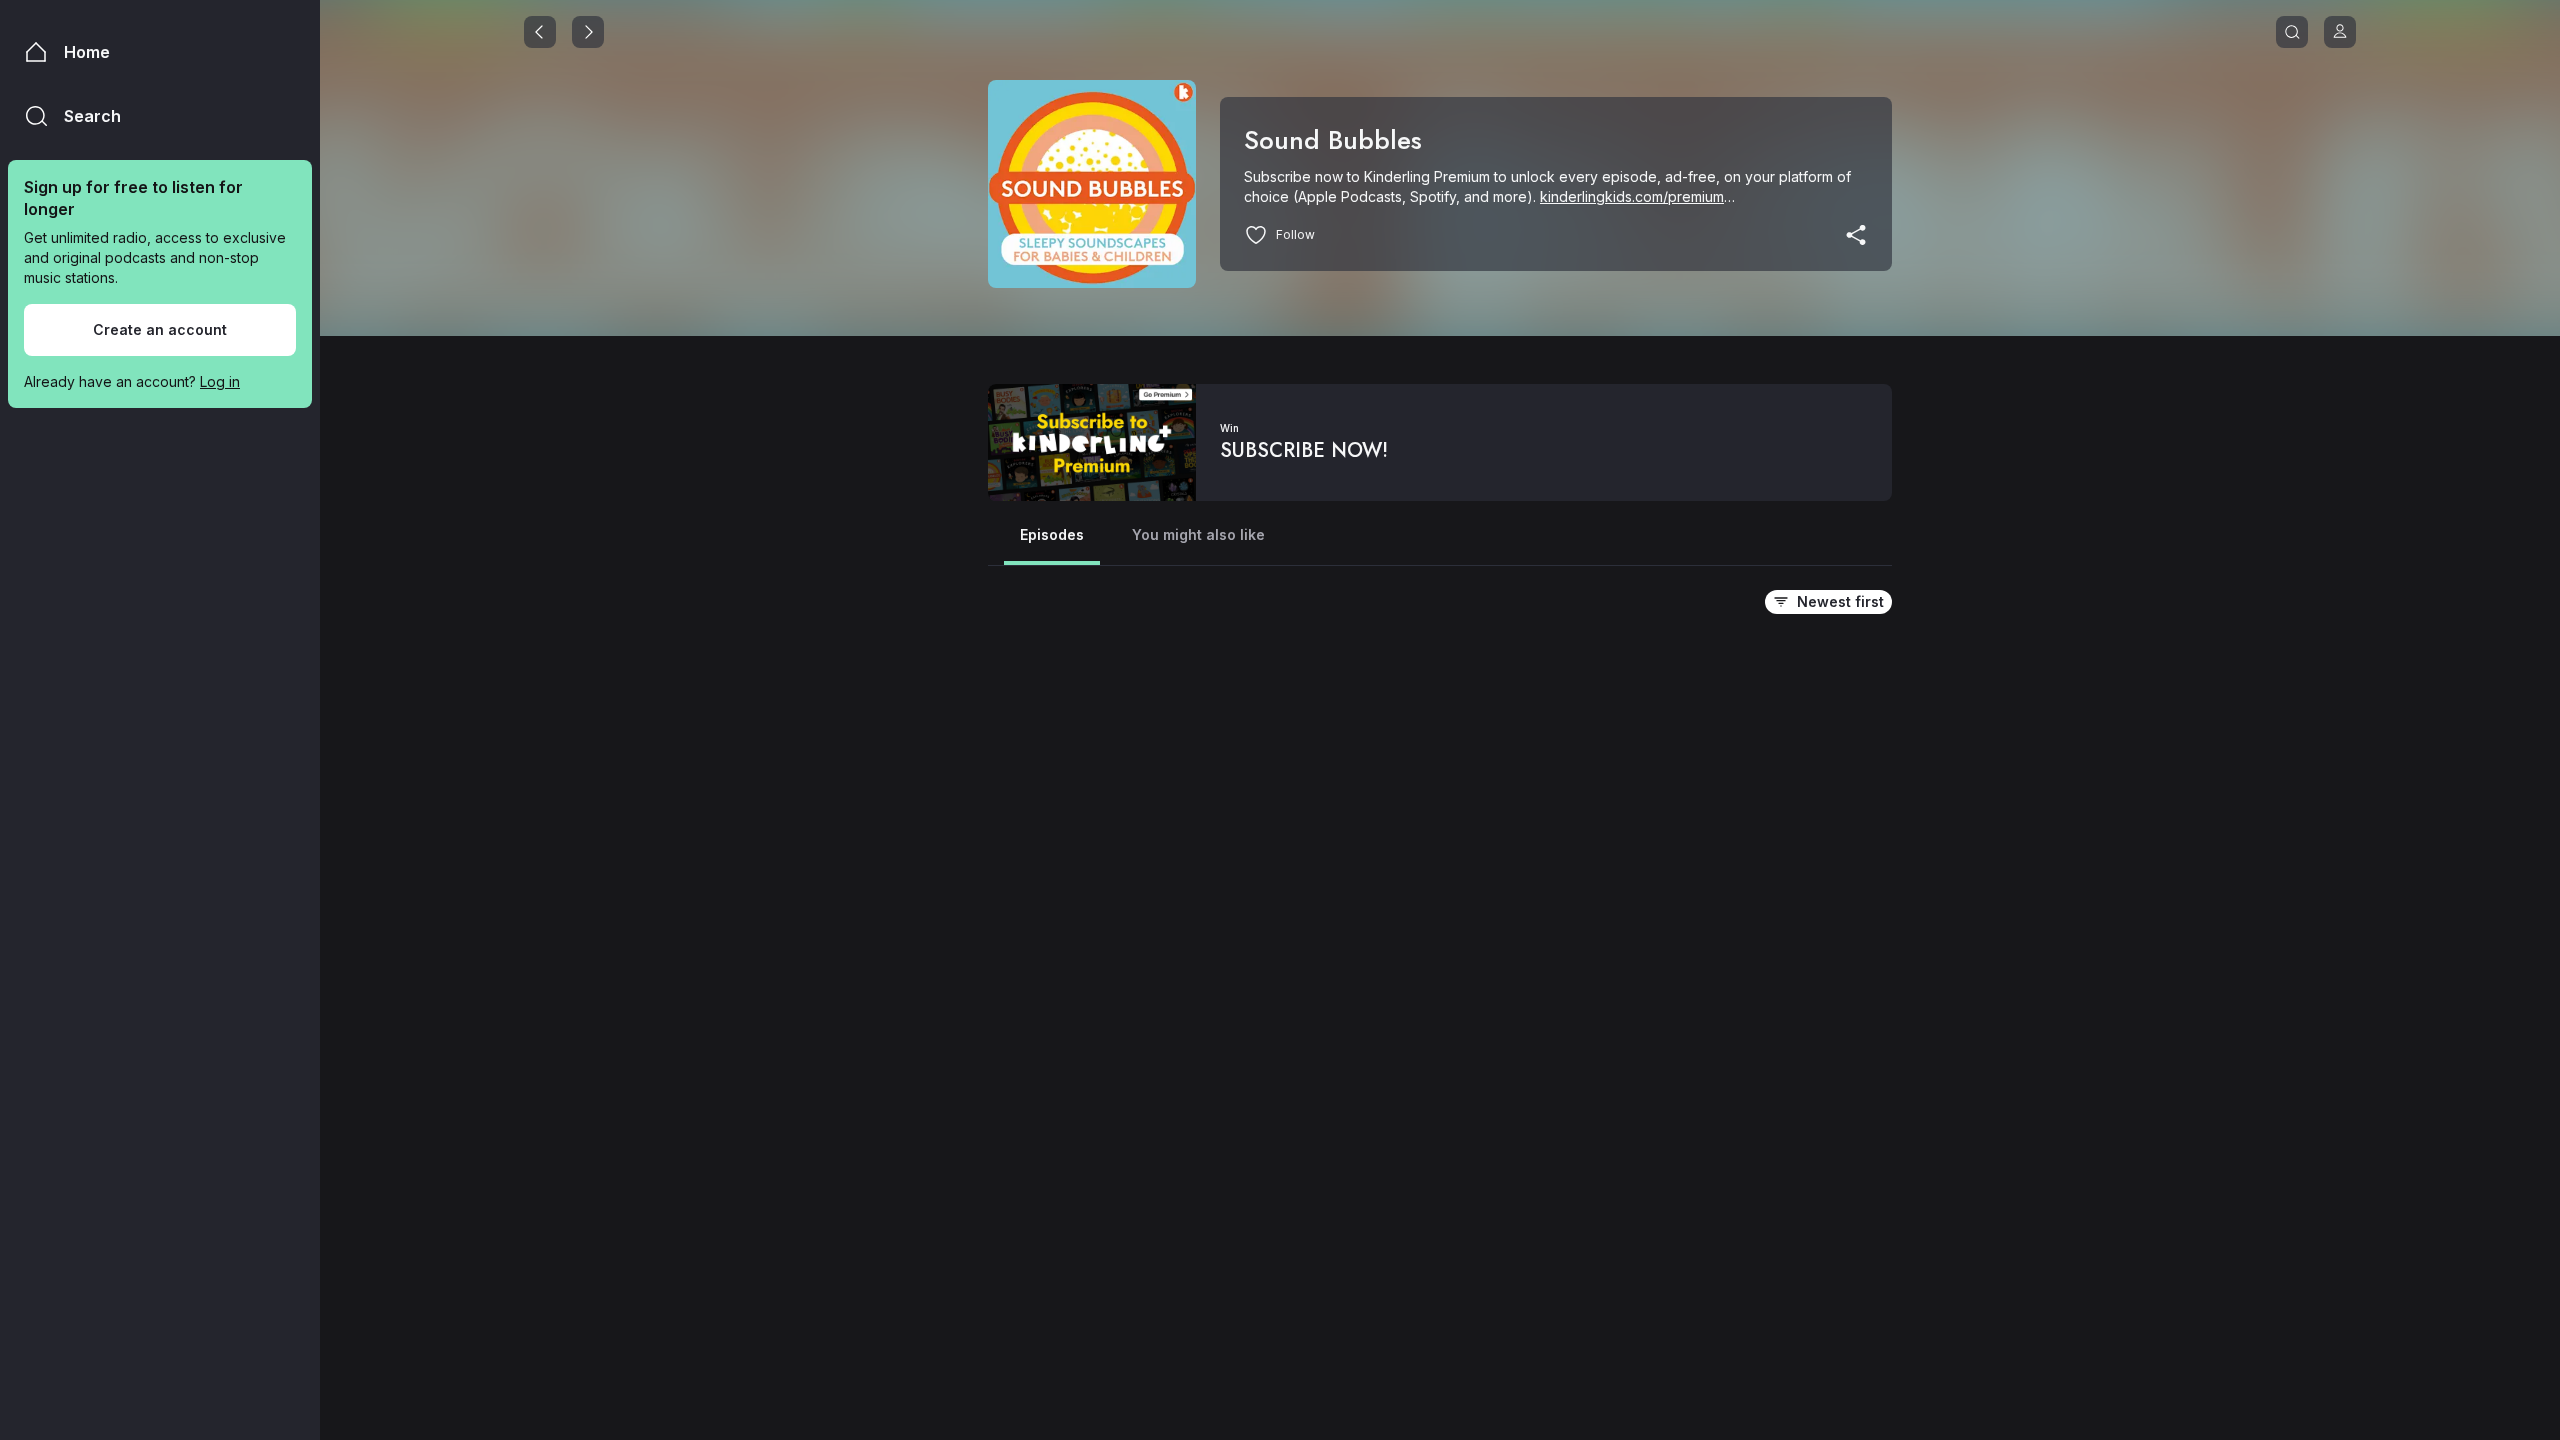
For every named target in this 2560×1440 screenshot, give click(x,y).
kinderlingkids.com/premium (1632, 196)
